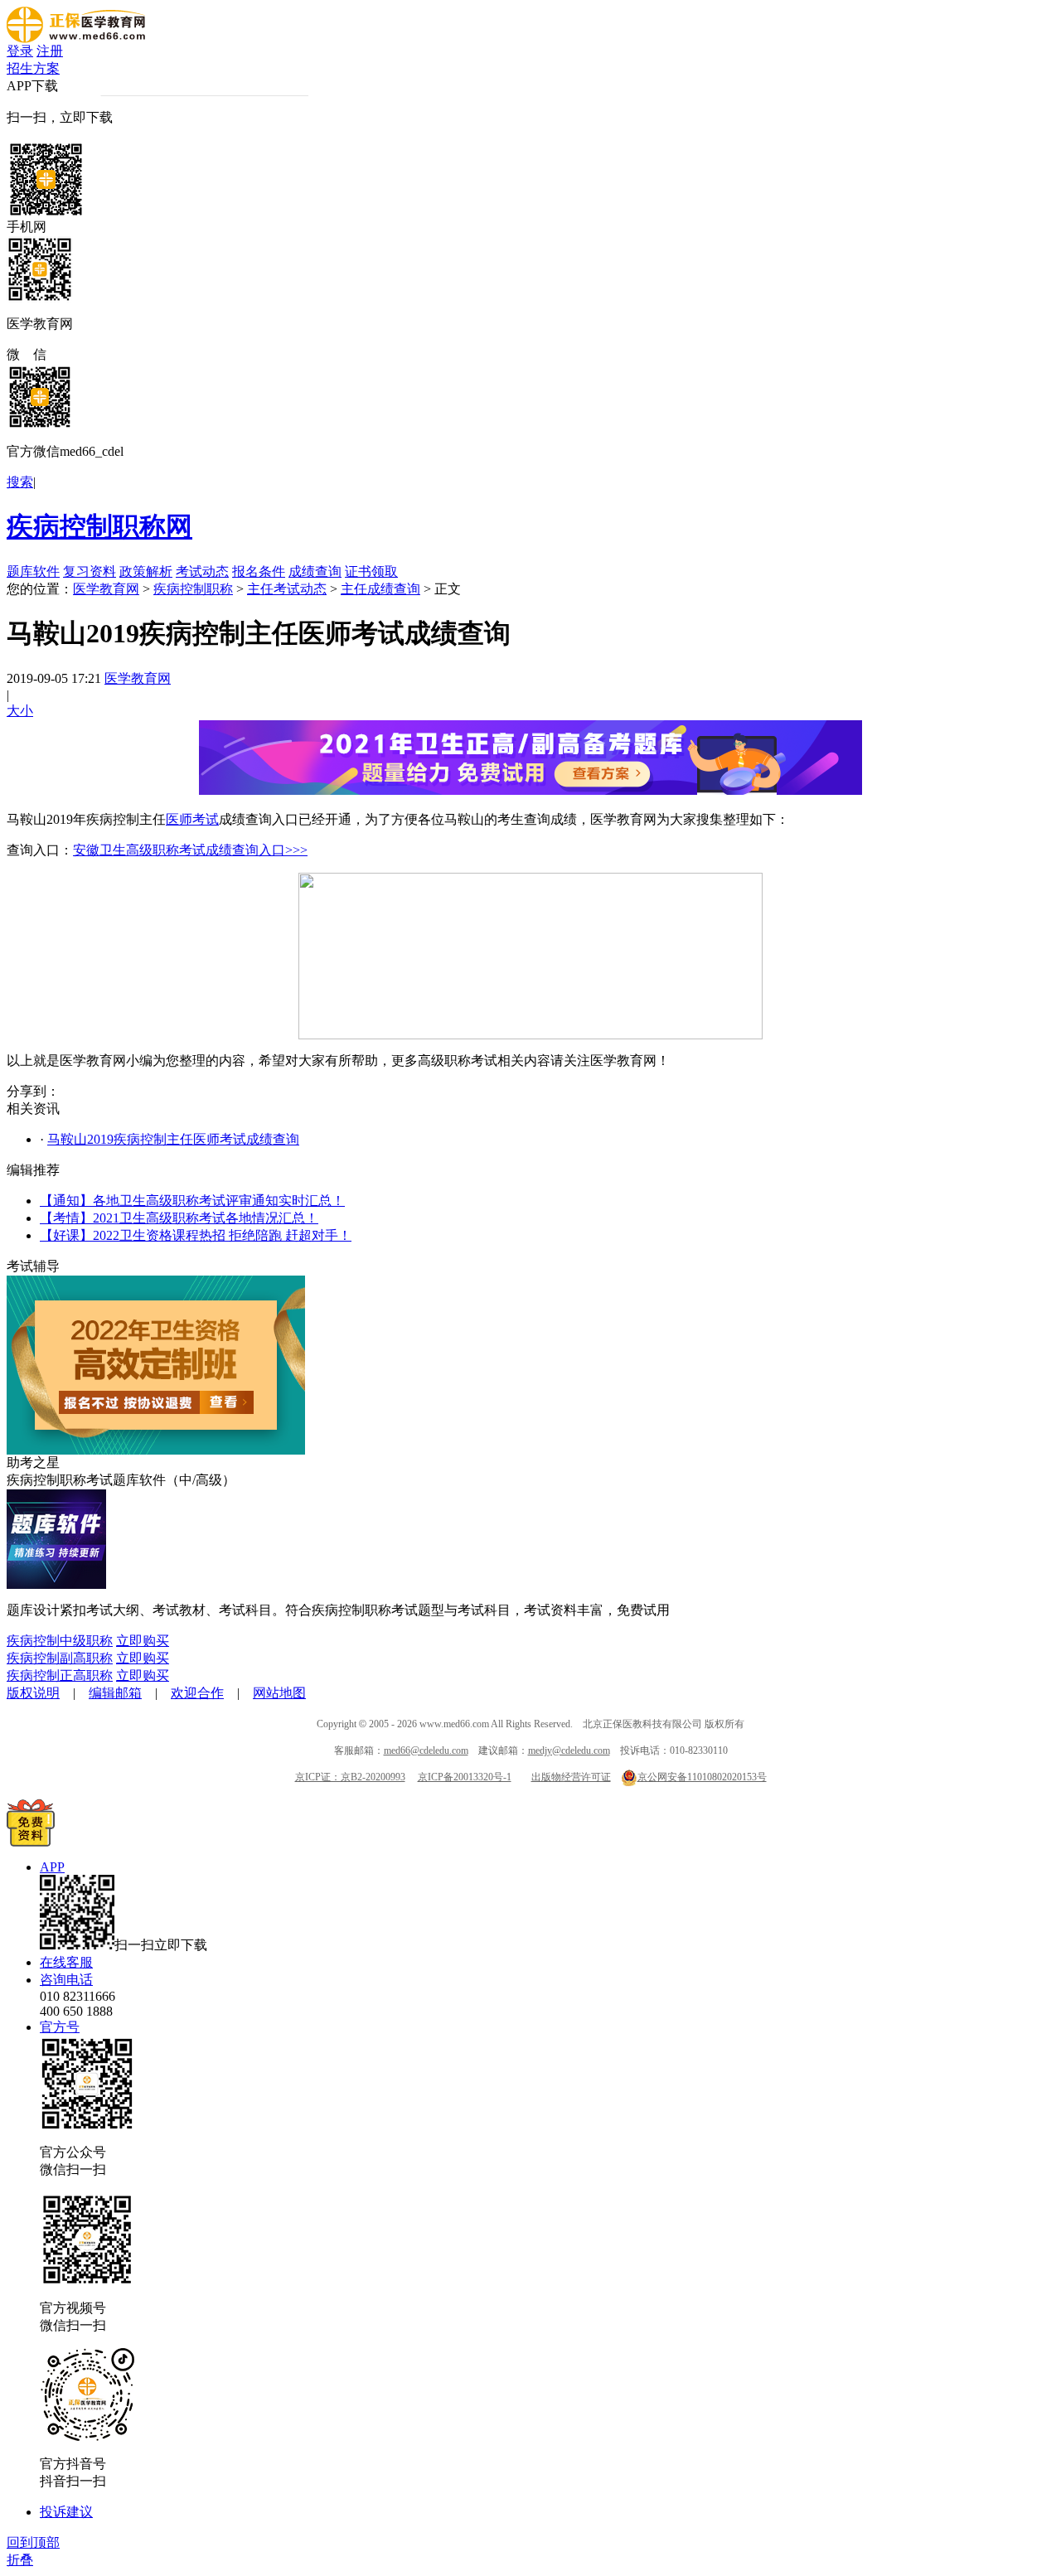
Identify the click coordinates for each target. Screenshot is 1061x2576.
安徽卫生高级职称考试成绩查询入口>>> (190, 850)
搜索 (20, 482)
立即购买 (143, 1641)
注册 (50, 51)
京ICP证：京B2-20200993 (350, 1777)
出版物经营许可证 (571, 1777)
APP (52, 1867)
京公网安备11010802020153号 (702, 1777)
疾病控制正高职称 (60, 1675)
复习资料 (90, 571)
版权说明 (33, 1693)
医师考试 (192, 819)
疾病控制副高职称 (60, 1658)
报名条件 (259, 571)
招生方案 (33, 68)
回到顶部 (33, 2542)
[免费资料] (31, 1842)
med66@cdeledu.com (426, 1750)
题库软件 (33, 571)
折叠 (20, 2560)
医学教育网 (106, 589)
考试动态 (202, 571)
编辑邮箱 (115, 1693)
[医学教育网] (76, 39)
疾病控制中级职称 (60, 1641)
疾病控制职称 (193, 589)
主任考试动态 (287, 589)
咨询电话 (66, 1980)
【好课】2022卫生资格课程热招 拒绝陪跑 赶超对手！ (196, 1235)
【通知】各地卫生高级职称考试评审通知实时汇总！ (192, 1201)
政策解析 (146, 571)
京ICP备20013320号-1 (465, 1777)
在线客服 (66, 1962)
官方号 (60, 2027)
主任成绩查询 (380, 589)
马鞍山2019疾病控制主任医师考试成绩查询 (173, 1139)
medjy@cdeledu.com (569, 1750)
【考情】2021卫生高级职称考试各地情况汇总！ (179, 1218)
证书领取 (371, 571)
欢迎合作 (197, 1693)
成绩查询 (315, 571)
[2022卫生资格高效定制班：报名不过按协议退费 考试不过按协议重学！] (156, 1450)
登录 (20, 51)
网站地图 (279, 1693)
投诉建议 (66, 2512)
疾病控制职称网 (99, 526)
